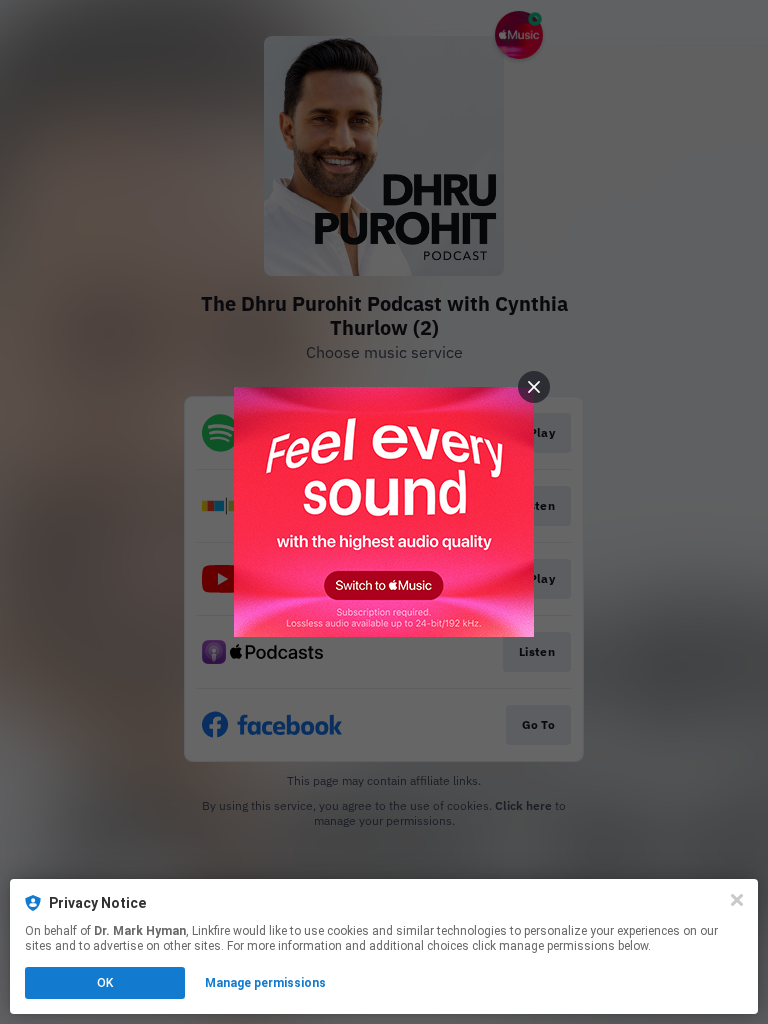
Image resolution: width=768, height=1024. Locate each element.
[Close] (737, 900)
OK (105, 983)
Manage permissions (265, 983)
